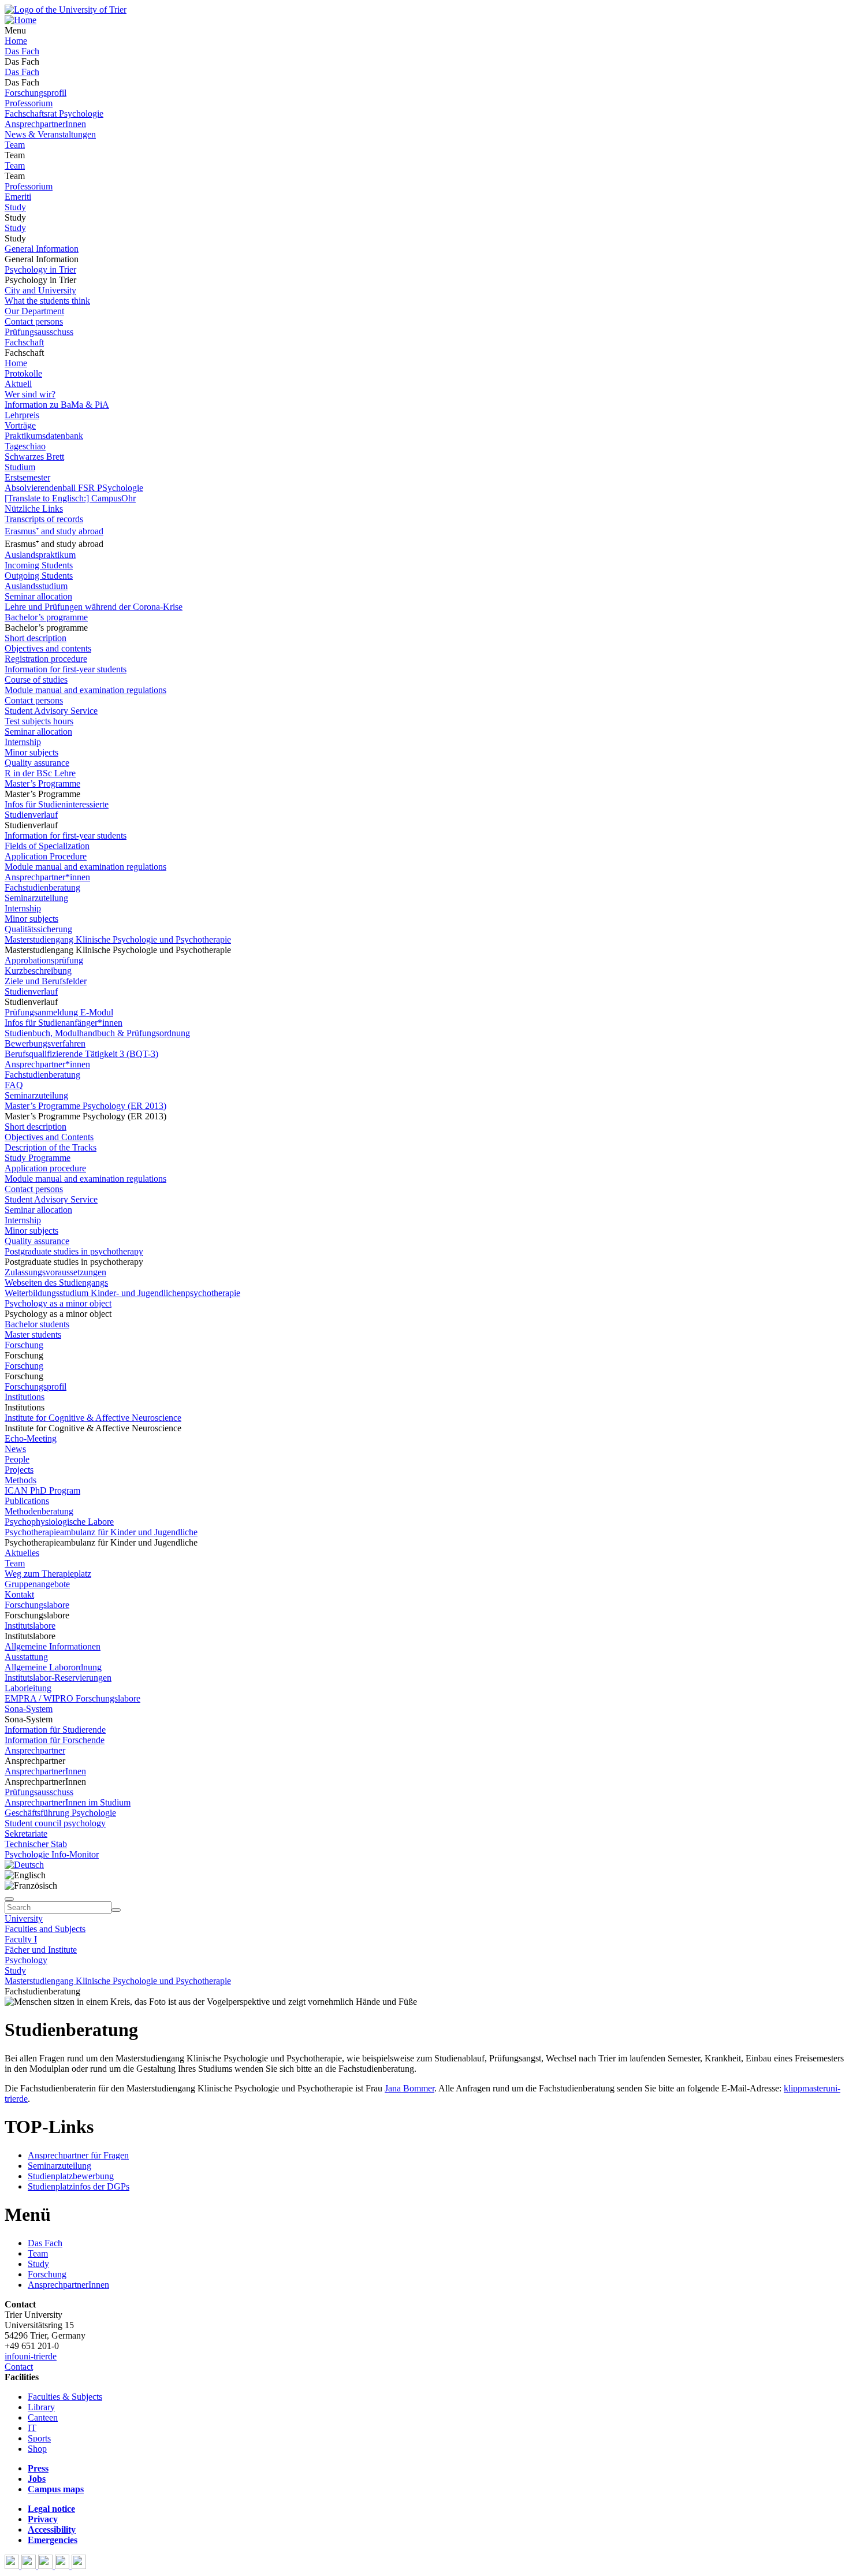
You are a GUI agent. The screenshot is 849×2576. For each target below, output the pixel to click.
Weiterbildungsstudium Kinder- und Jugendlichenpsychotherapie (122, 1293)
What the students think (47, 301)
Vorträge (20, 425)
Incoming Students (39, 565)
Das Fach (22, 51)
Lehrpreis (22, 415)
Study (15, 207)
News (15, 1449)
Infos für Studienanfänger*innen (64, 1023)
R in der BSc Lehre (40, 773)
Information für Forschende (55, 1740)
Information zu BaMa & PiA (57, 405)
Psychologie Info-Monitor (52, 1854)
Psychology (26, 1960)
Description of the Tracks (51, 1147)
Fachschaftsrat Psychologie (54, 113)
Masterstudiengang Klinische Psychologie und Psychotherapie (118, 939)
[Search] (116, 1910)
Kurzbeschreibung (38, 971)
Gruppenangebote (37, 1584)
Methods (21, 1480)
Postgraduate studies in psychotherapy (74, 1251)
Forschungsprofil (36, 93)
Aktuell (18, 384)
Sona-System (29, 1709)
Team (15, 145)
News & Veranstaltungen (50, 134)
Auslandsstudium (36, 586)
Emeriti (18, 197)
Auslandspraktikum (40, 555)
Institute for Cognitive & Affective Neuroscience (93, 1418)
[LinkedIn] (79, 2566)
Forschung (24, 1345)
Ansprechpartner (35, 1750)
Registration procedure (46, 659)
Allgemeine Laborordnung (53, 1667)
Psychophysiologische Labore (59, 1522)
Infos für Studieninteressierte (57, 804)
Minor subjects (31, 752)
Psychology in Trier (40, 269)
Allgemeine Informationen (53, 1646)
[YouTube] (46, 2566)
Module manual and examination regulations (85, 690)
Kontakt (19, 1594)
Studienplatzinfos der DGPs (79, 2186)
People (17, 1459)
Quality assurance (37, 763)
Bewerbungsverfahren (45, 1043)
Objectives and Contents (49, 1137)
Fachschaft (24, 342)
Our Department (34, 311)
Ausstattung (26, 1657)
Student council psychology (55, 1823)
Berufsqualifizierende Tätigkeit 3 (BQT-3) (81, 1054)
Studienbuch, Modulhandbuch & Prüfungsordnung (97, 1033)
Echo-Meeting (31, 1438)
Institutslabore (30, 1626)
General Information (42, 249)
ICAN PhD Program (42, 1490)
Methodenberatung (39, 1511)
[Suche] (9, 1899)
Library (41, 2407)
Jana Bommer (409, 2088)
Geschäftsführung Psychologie (60, 1813)
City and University (40, 290)
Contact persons (34, 321)
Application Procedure (46, 856)
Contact (19, 2367)
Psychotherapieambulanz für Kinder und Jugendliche (101, 1532)
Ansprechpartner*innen (47, 877)
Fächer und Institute (41, 1950)
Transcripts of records (44, 519)
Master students (33, 1334)
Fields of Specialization (47, 846)
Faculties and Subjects (45, 1929)
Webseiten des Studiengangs (56, 1283)
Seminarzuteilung (36, 898)
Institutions (25, 1397)
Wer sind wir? (30, 394)
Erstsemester (27, 477)
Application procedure (45, 1168)
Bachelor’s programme (46, 617)
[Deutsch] (24, 1865)
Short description (36, 638)
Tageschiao (25, 446)
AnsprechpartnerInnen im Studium (68, 1802)
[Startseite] (66, 10)
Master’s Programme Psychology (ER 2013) (85, 1106)
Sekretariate (26, 1834)
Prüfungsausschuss (39, 332)
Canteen (43, 2417)
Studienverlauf (31, 815)
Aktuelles (22, 1553)
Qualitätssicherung (38, 929)
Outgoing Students (39, 576)
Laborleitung (28, 1688)
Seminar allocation (38, 596)
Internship (23, 742)
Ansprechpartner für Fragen (78, 2155)
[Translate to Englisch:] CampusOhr (70, 498)
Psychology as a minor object (58, 1303)
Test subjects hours (39, 721)
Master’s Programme (42, 783)
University (24, 1918)
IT (32, 2428)
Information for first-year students (66, 669)
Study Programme (38, 1158)
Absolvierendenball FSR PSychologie (74, 488)
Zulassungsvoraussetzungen (55, 1272)
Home (16, 41)
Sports (39, 2438)
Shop (37, 2449)
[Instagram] (63, 2566)
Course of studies (36, 680)
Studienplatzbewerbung (71, 2176)
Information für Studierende (55, 1730)
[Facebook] (13, 2566)
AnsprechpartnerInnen (45, 124)
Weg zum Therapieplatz (48, 1574)
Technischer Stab (36, 1844)
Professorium (29, 103)
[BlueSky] (30, 2566)
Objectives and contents (48, 648)
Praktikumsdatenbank (44, 436)
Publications (27, 1501)
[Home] (21, 20)
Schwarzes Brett (34, 457)
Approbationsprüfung (44, 960)
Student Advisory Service (51, 711)
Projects (19, 1470)
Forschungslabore (37, 1605)
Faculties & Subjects (65, 2397)
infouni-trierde (31, 2356)
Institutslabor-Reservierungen (58, 1678)
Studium (20, 467)
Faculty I (21, 1939)
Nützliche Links (34, 509)
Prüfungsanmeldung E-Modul (59, 1012)
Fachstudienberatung (42, 887)
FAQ (14, 1085)
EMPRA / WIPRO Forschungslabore (72, 1698)
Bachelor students (37, 1324)
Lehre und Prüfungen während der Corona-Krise (94, 607)
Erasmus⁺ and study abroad (54, 531)
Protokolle (23, 373)
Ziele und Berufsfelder (46, 981)
